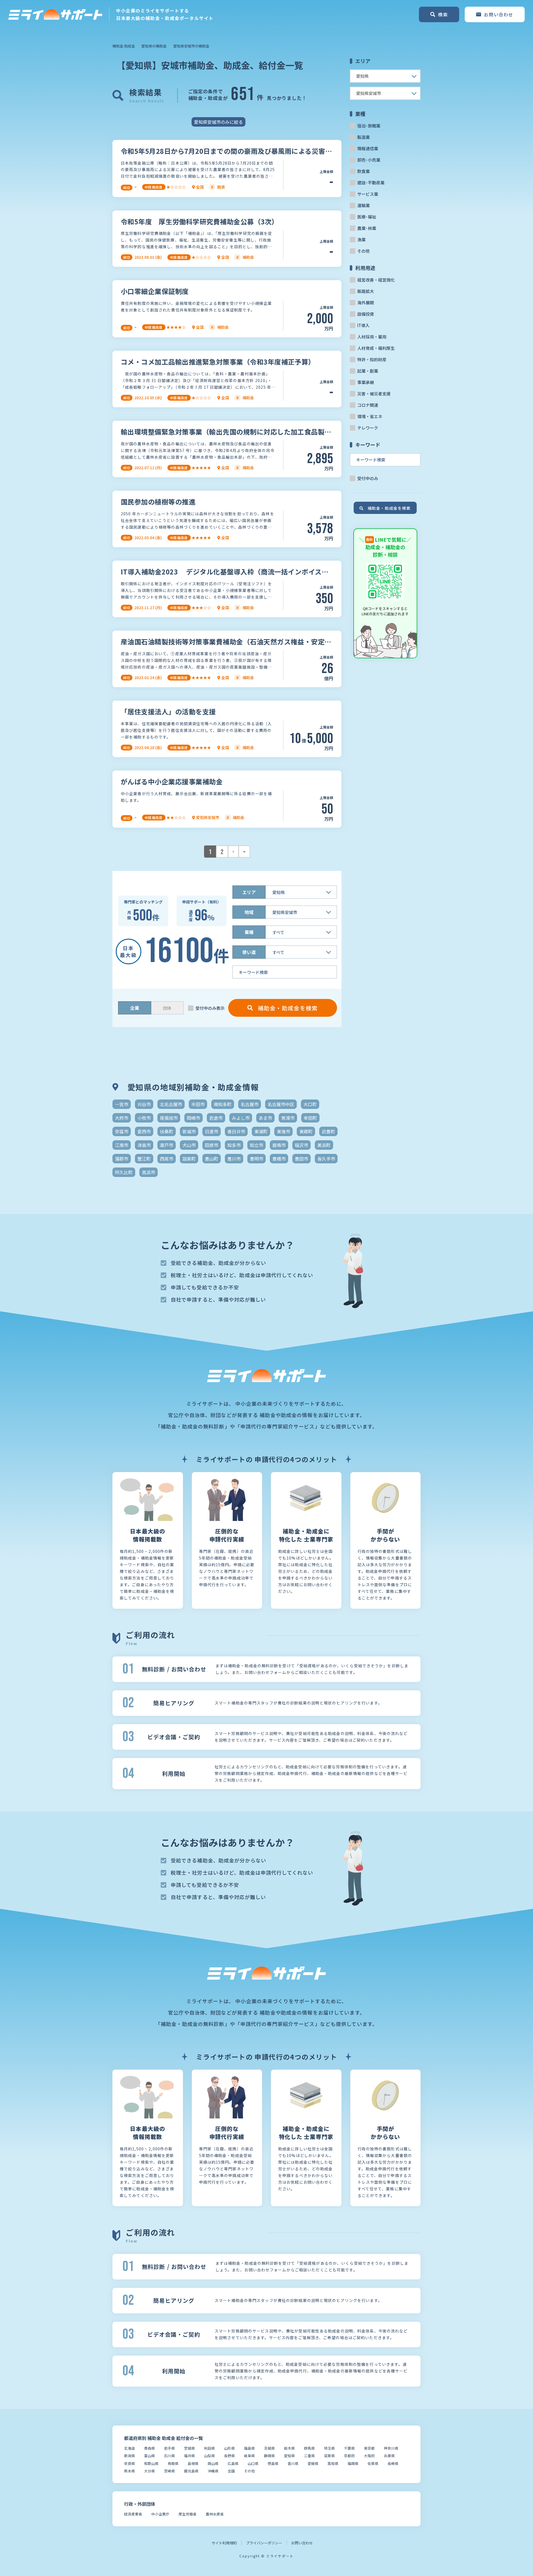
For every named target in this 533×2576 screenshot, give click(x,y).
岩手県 (169, 2448)
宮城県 (189, 2448)
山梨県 (209, 2456)
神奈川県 (391, 2448)
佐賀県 (373, 2463)
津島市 (144, 1145)
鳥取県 (173, 2463)
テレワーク (368, 428)
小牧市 (144, 1118)
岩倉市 (216, 1118)
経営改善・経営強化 (376, 280)
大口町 (310, 1104)
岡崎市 (193, 1118)
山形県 (229, 2448)
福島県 (249, 2448)
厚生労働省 (188, 2514)
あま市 (265, 1118)
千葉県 (349, 2448)
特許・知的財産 (372, 359)
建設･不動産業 (371, 183)
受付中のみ (368, 478)
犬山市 (189, 1145)
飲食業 (364, 171)
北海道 (130, 2448)
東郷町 (306, 1131)
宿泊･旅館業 (369, 126)
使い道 (249, 952)
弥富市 (122, 1131)
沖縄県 (213, 2471)
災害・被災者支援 (374, 394)
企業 (135, 1008)
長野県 (229, 2456)
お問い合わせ (302, 2543)
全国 (231, 2471)
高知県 (333, 2463)
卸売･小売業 (369, 160)
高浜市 (149, 1172)
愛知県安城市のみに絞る (218, 122)
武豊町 (328, 1131)
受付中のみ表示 (210, 1008)
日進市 (212, 1131)
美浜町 (324, 1145)
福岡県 (353, 2463)
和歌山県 (151, 2463)
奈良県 (130, 2463)
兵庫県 (389, 2456)
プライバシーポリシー (264, 2543)
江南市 (122, 1145)
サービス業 (368, 194)
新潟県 (130, 2456)
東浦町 (261, 1131)
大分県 (149, 2471)
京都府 (349, 2456)
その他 (364, 251)
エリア (249, 892)
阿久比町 (124, 1172)
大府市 (122, 1118)
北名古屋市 (171, 1104)
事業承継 (366, 382)
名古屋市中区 (281, 1104)
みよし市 (241, 1118)
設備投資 (366, 314)
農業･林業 (367, 228)
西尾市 (167, 1159)
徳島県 (273, 2463)
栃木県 (289, 2448)
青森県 (149, 2448)
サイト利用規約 (224, 2543)
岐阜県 (249, 2456)
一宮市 (122, 1104)
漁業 (361, 239)
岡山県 (213, 2463)
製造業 (364, 137)
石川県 (169, 2456)
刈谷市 (144, 1104)
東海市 (283, 1131)
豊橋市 (279, 1159)
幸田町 (310, 1118)
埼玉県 (329, 2448)
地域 (249, 912)
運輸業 (364, 205)
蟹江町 (144, 1159)
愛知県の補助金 (154, 46)
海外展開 (366, 302)
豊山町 (212, 1159)
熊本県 (130, 2471)
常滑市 (288, 1118)
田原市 (212, 1145)
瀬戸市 (167, 1145)
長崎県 (393, 2463)
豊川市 (234, 1159)
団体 (167, 1008)
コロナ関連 (368, 405)
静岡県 (269, 2456)
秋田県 (209, 2448)
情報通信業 (368, 148)
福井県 (189, 2456)
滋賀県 (329, 2456)
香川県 (293, 2463)
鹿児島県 (191, 2471)
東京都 (369, 2448)
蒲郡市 (122, 1159)
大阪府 (369, 2456)
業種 (249, 932)
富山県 (149, 2456)
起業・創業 (368, 371)
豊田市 (301, 1159)
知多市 (234, 1145)
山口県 (253, 2463)
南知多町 (223, 1104)
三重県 (309, 2456)
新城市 (189, 1131)
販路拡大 (366, 291)
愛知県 (289, 2456)
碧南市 (279, 1145)
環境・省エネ (370, 416)
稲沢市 (301, 1145)
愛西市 (144, 1131)
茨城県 (269, 2448)
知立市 (257, 1145)
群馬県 (309, 2448)
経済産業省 (133, 2514)
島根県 (193, 2463)
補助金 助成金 (124, 46)
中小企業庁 (160, 2514)
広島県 (233, 2463)
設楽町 (189, 1159)
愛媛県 (313, 2463)
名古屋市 (250, 1104)
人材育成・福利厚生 (376, 348)
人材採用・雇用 (372, 337)
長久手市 (326, 1159)
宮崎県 (169, 2471)
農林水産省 (215, 2514)
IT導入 (363, 325)
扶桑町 (167, 1131)
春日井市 (236, 1131)
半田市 (198, 1104)
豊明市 (257, 1159)
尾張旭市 (169, 1118)
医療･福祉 (367, 217)
